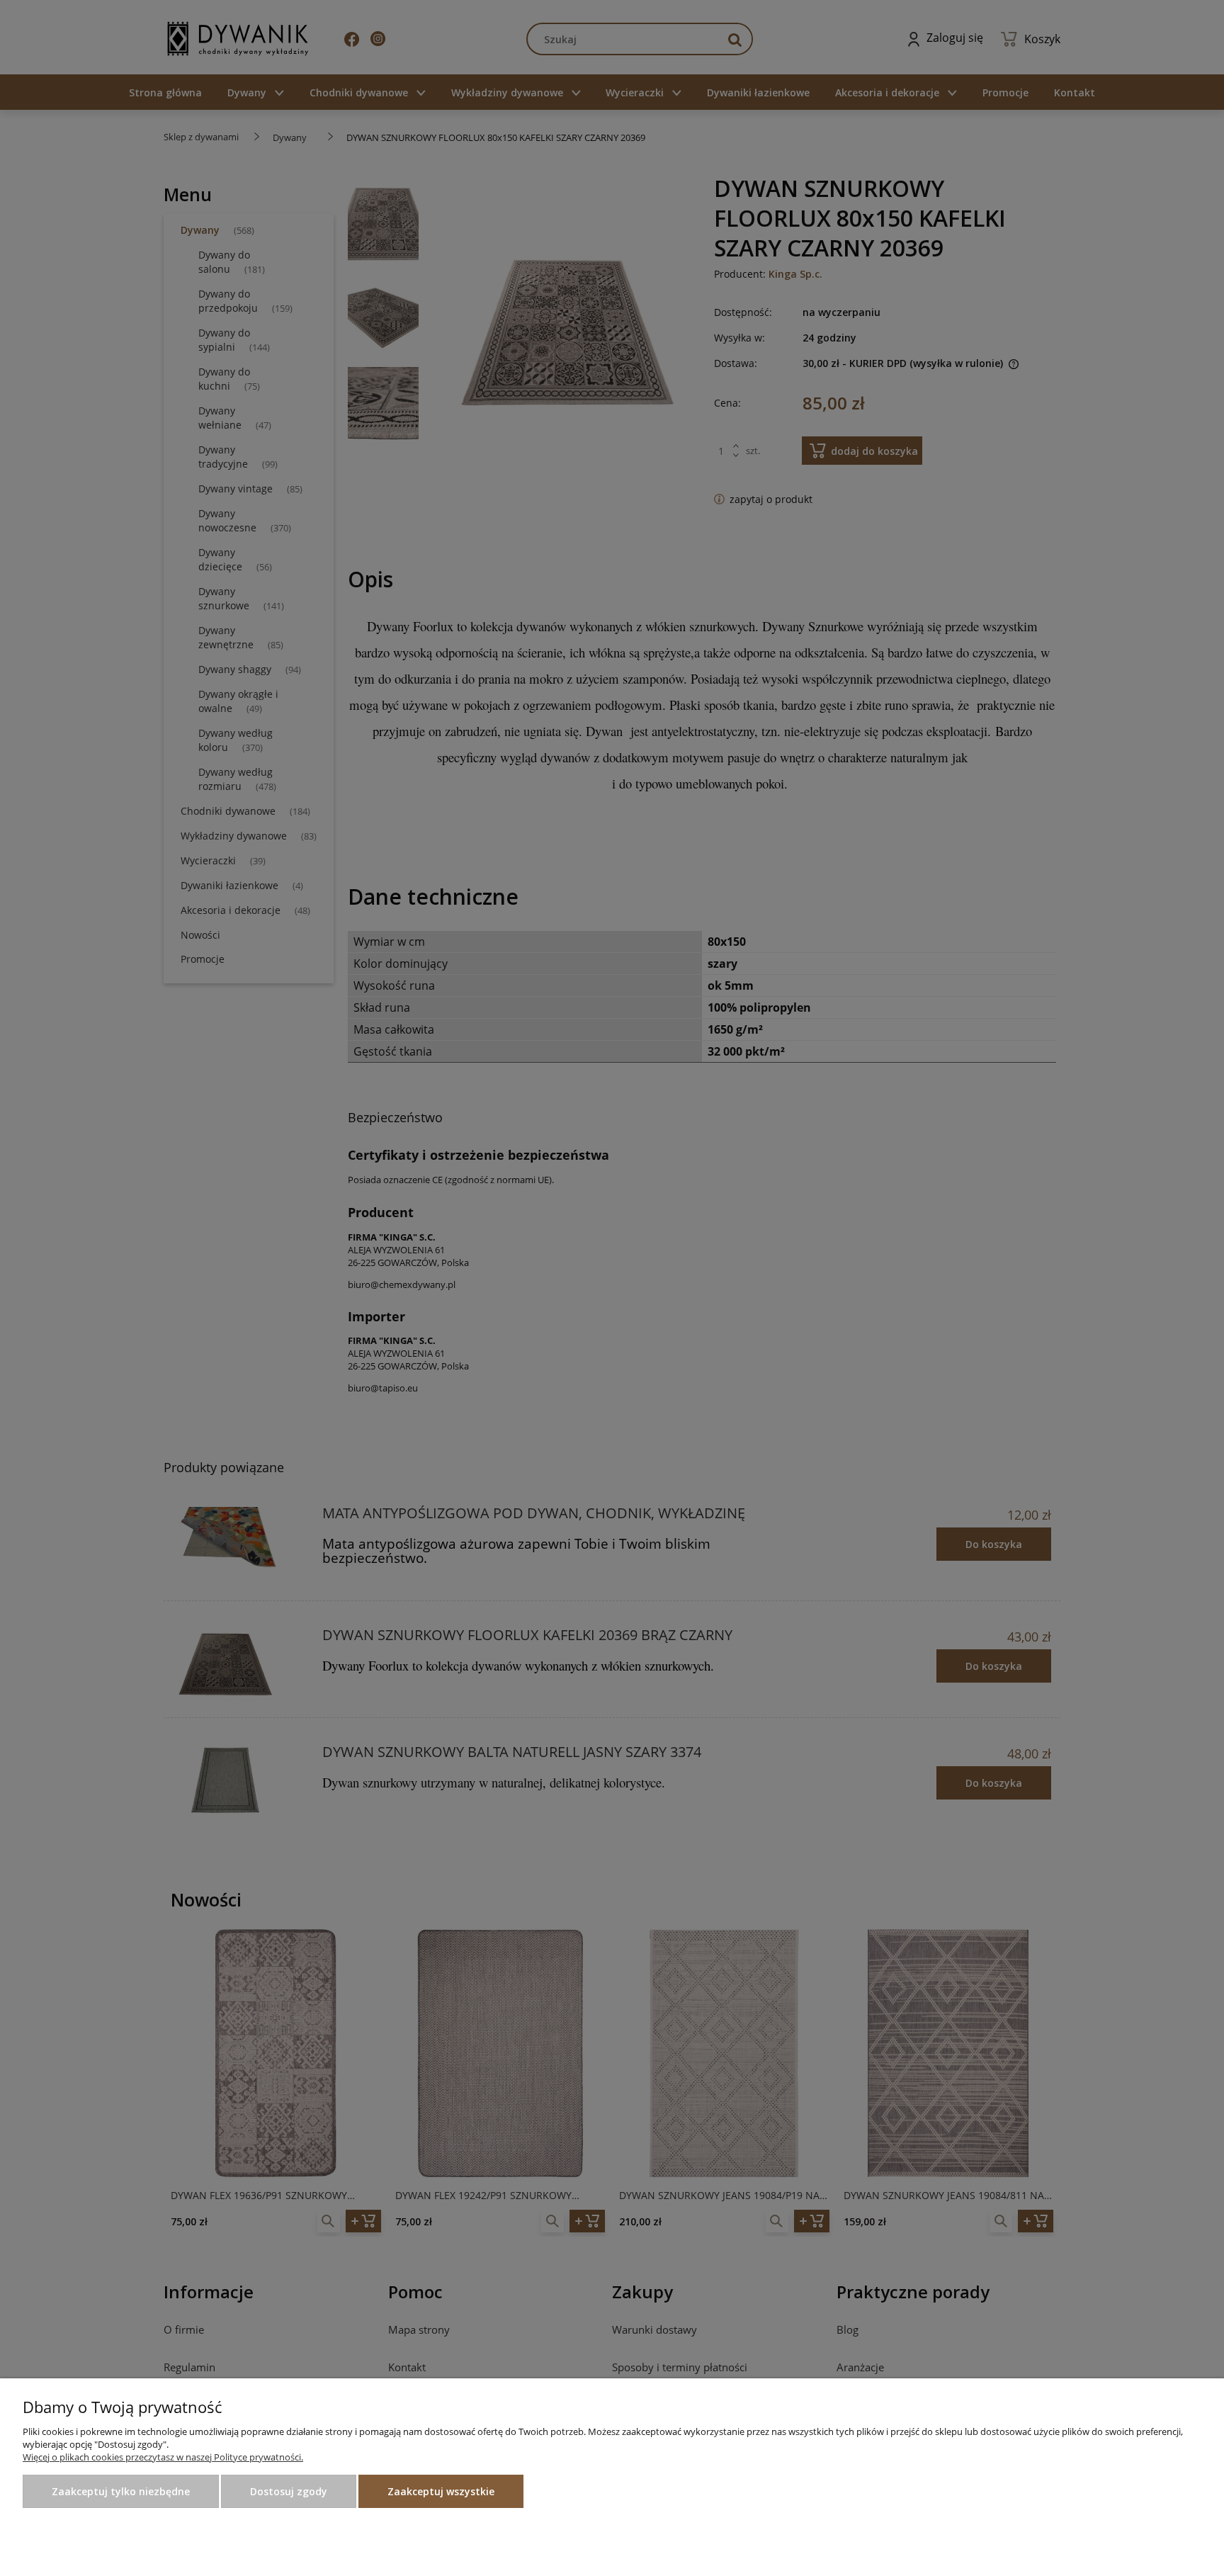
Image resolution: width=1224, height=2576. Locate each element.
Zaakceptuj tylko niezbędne (121, 2491)
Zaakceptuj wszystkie (441, 2491)
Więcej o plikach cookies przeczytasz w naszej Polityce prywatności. (163, 2457)
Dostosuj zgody (289, 2491)
